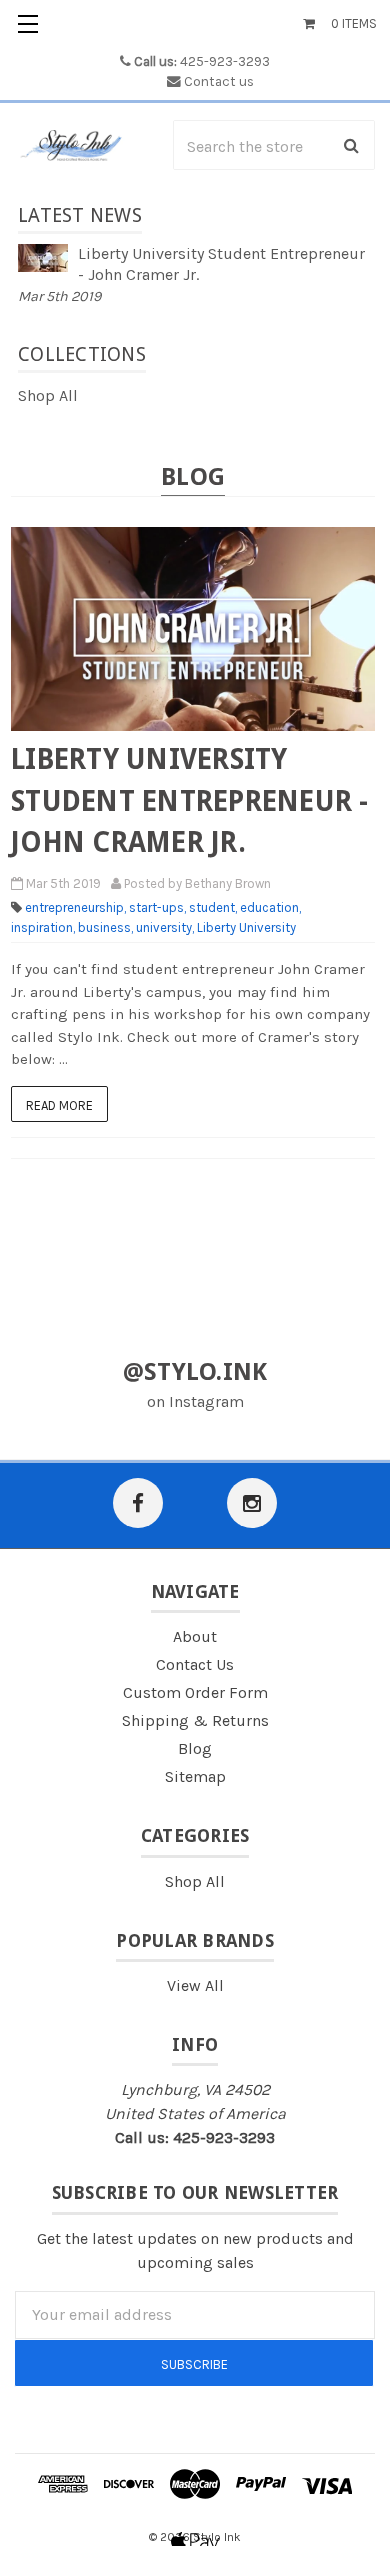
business (105, 927)
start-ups (157, 907)
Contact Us (195, 1664)
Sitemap (195, 1776)
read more (59, 1105)
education (270, 907)
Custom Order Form (195, 1692)
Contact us (219, 81)
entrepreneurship (75, 907)
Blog (195, 1748)
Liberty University (246, 927)
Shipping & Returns (195, 1720)
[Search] (351, 145)
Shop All (48, 395)
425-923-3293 (202, 61)
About (195, 1636)
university (165, 927)
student (213, 907)
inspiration (43, 927)
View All (195, 1985)
